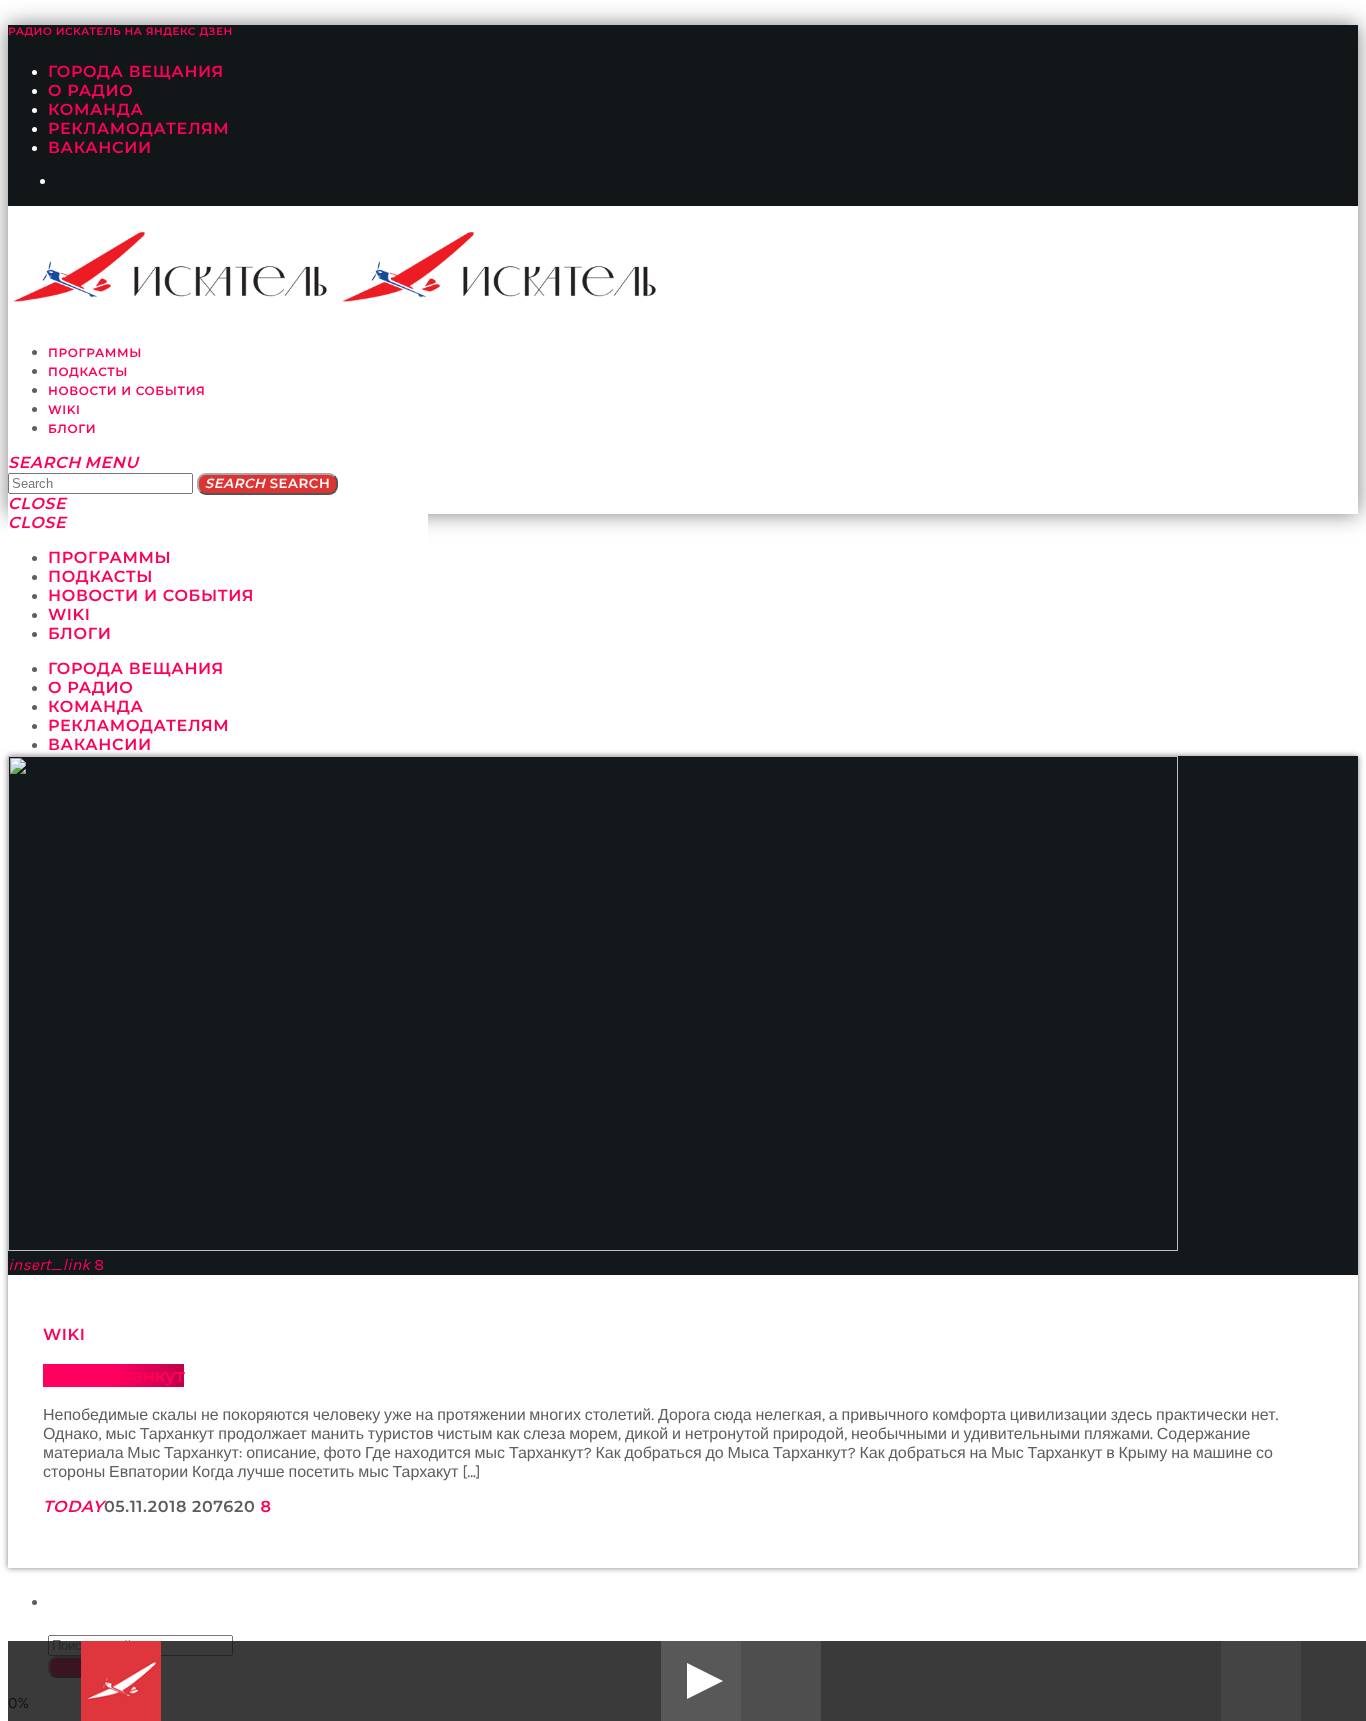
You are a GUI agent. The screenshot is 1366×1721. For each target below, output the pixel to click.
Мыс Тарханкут (113, 1375)
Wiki (64, 1335)
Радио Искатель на (120, 31)
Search (267, 484)
